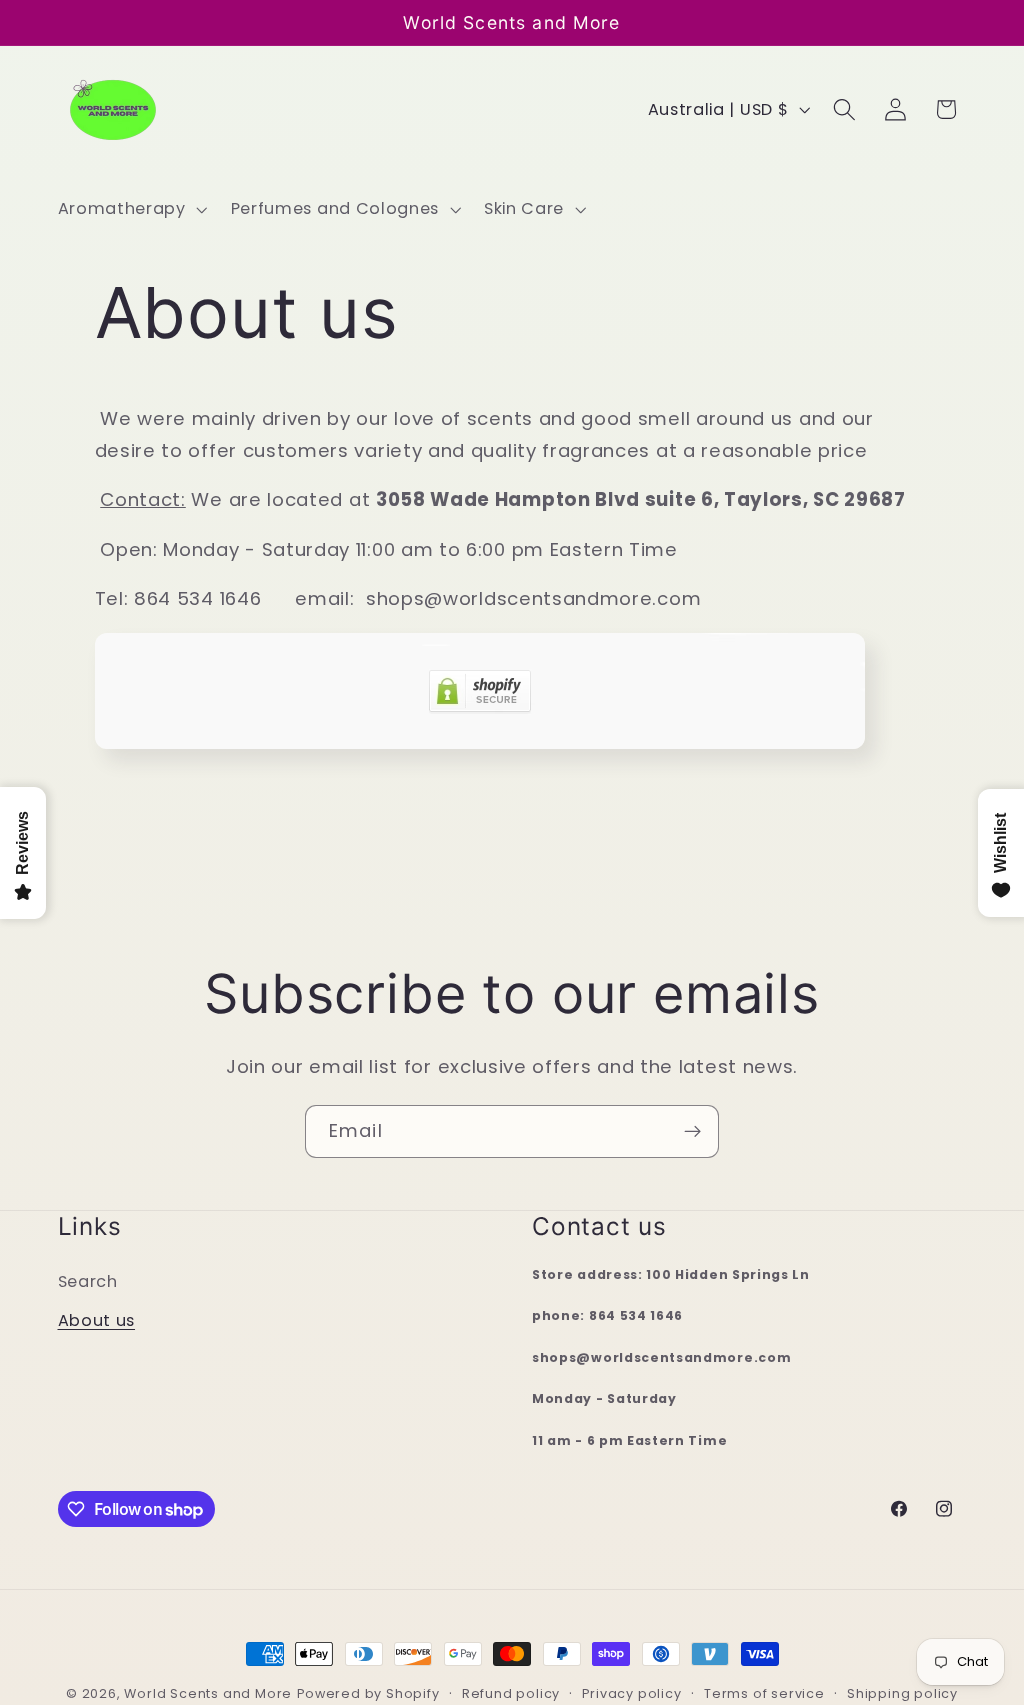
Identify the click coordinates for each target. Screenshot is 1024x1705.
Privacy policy (631, 1693)
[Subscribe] (692, 1132)
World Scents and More (208, 1693)
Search (88, 1281)
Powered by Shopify (368, 1693)
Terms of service (764, 1693)
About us (97, 1320)
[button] (130, 209)
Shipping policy (902, 1693)
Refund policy (511, 1693)
